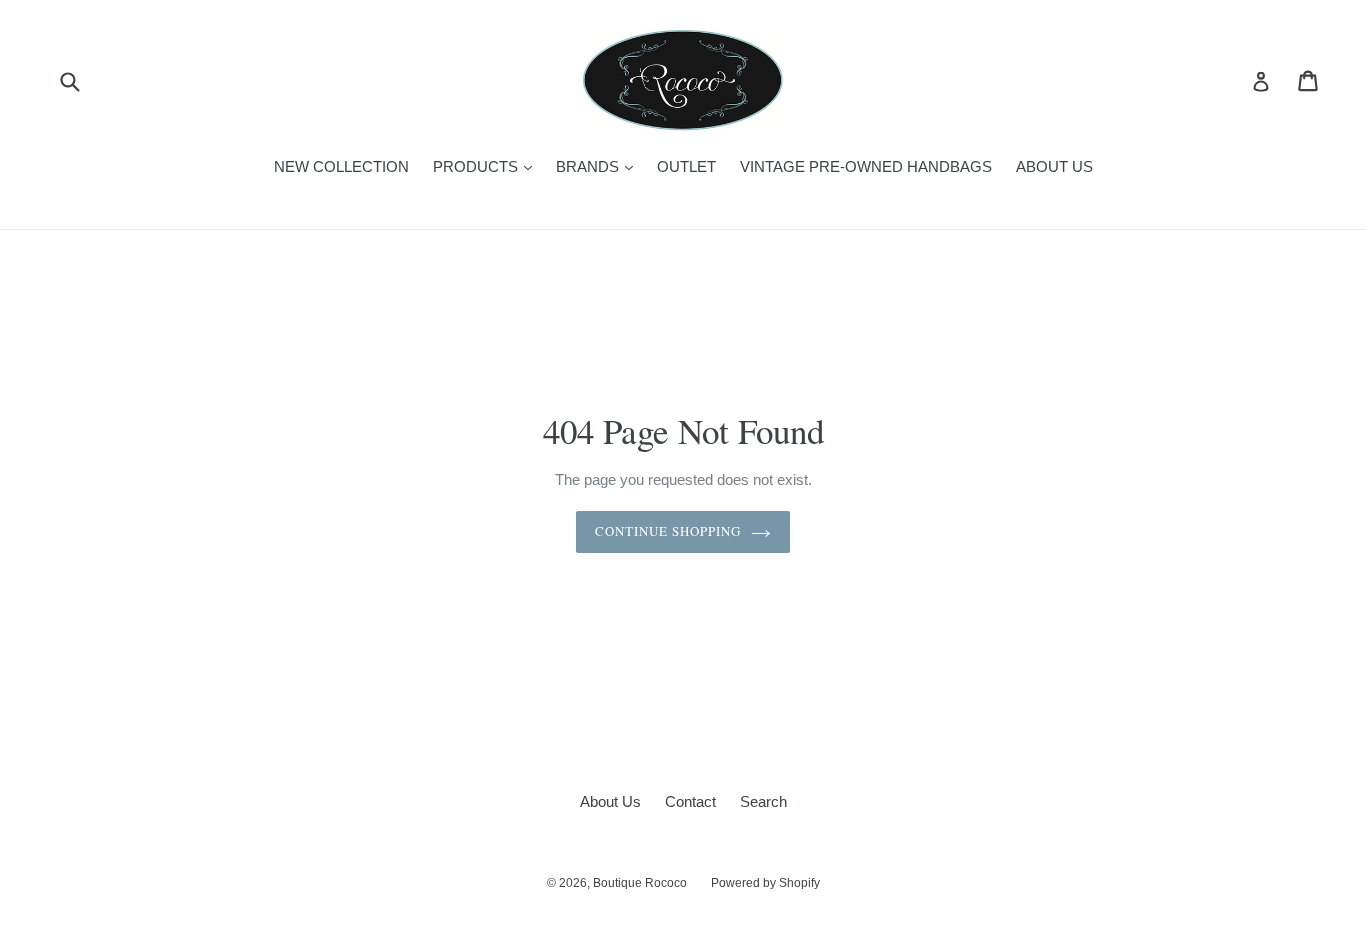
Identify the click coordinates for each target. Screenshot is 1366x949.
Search (763, 801)
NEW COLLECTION (341, 166)
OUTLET (686, 166)
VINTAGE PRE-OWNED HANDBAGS (866, 166)
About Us (610, 801)
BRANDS (599, 166)
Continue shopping (668, 531)
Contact (690, 801)
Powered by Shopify (765, 883)
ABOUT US (1054, 166)
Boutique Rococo (640, 883)
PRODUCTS (487, 166)
